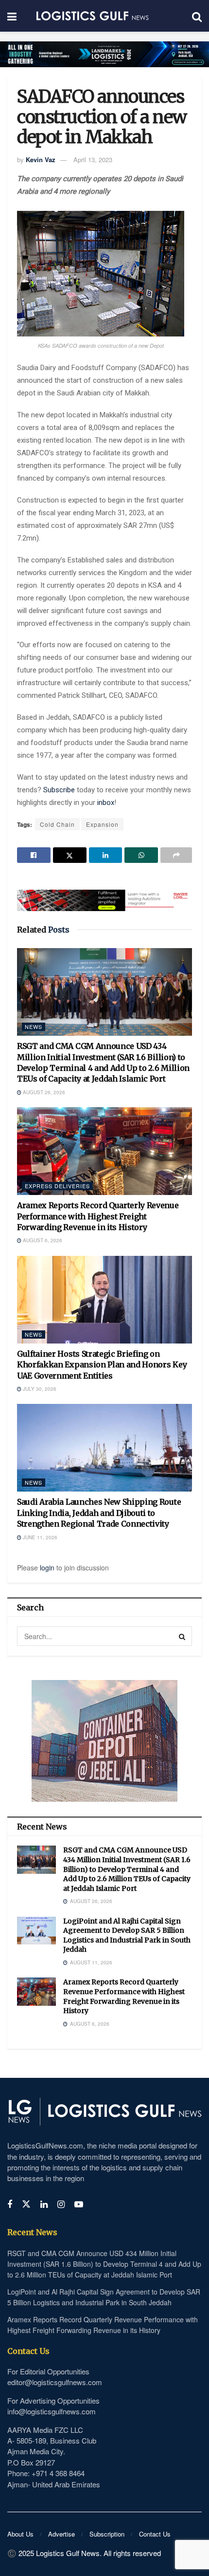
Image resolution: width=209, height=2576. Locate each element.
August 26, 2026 (43, 1092)
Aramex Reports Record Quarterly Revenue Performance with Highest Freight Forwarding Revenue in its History (98, 1216)
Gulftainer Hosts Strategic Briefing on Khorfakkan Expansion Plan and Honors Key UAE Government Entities (102, 1365)
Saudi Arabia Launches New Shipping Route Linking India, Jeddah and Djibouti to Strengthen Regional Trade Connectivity (99, 1513)
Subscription (107, 2534)
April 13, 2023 (93, 159)
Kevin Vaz (41, 159)
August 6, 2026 (42, 1240)
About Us (20, 2534)
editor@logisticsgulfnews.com (55, 2382)
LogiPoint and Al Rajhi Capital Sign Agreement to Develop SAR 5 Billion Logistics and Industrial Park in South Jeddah (127, 1935)
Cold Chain (57, 824)
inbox (106, 803)
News (34, 1027)
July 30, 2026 (39, 1389)
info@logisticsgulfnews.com (52, 2411)
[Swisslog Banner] (104, 895)
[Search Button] (182, 1636)
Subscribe (60, 790)
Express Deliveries (57, 1186)
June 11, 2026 (39, 1537)
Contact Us (155, 2534)
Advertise (61, 2534)
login (47, 1568)
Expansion (102, 824)
